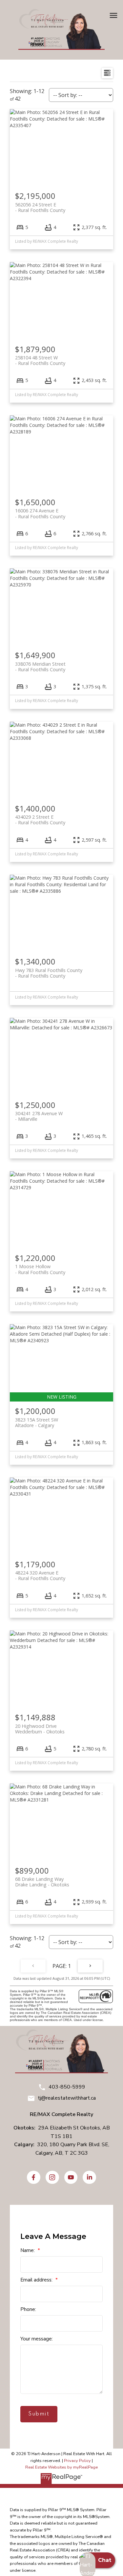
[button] (34, 2177)
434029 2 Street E (40, 820)
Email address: (37, 2280)
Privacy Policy (77, 2461)
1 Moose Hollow (40, 1269)
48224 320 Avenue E (40, 1575)
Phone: (28, 2309)
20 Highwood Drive (40, 1729)
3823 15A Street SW (37, 1422)
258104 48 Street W (40, 360)
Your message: (37, 2339)
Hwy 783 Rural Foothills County (49, 973)
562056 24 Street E (40, 207)
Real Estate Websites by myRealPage (61, 2467)
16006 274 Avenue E (40, 513)
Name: (28, 2250)
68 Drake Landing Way (42, 1882)
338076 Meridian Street (40, 667)
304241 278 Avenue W (39, 1116)
